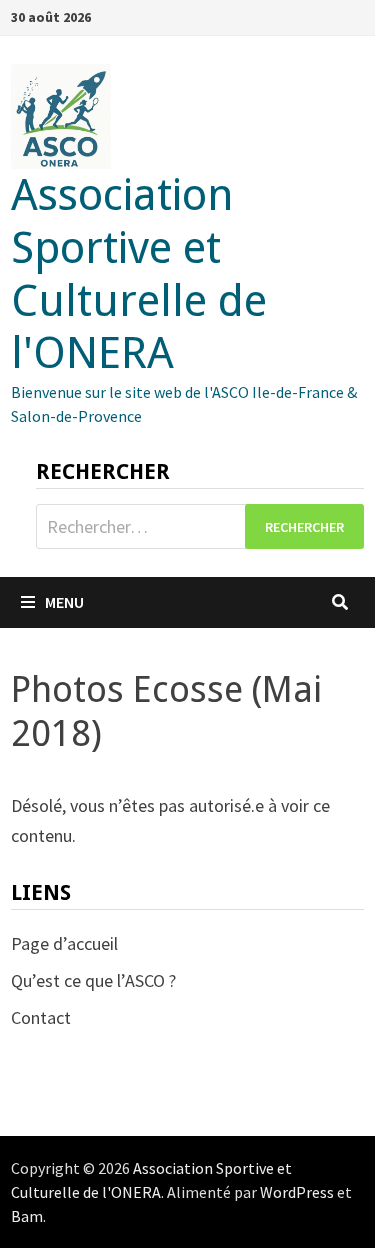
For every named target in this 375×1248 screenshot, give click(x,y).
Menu (64, 602)
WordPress (297, 1192)
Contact (41, 1017)
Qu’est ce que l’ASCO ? (93, 980)
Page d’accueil (64, 943)
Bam (27, 1216)
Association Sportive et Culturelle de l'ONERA (139, 274)
